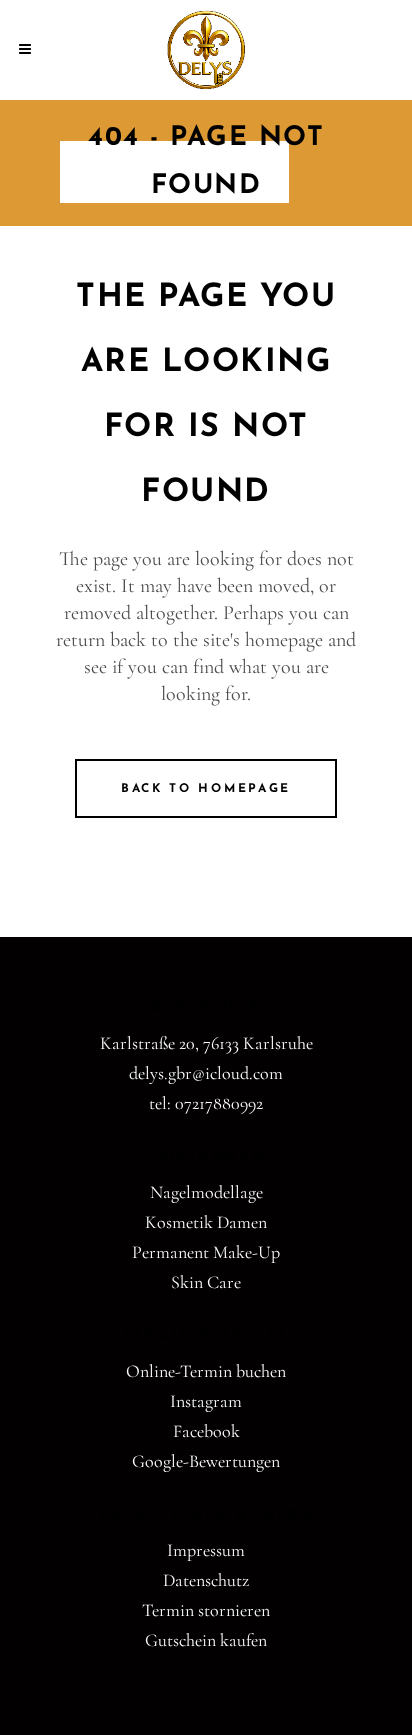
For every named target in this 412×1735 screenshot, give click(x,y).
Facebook (206, 1431)
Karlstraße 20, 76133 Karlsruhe (206, 1043)
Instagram (206, 1401)
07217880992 (219, 1103)
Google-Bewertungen (206, 1461)
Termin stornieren (206, 1610)
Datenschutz (206, 1580)
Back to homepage (206, 789)
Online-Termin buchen (206, 1371)
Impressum (206, 1550)
